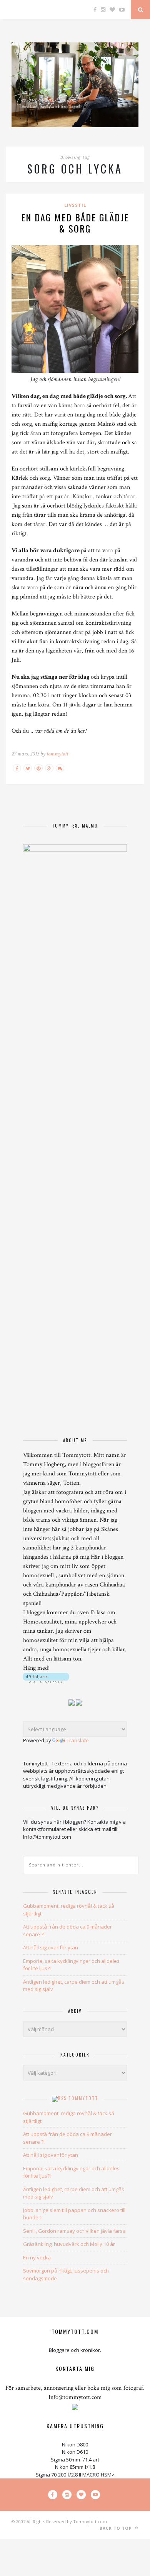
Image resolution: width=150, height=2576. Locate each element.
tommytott (57, 754)
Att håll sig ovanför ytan (51, 1947)
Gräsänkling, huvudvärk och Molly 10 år (69, 2244)
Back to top (117, 2528)
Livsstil (75, 205)
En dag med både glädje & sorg (75, 223)
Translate (78, 1740)
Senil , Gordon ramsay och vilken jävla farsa (74, 2231)
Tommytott (83, 2098)
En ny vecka (37, 2257)
